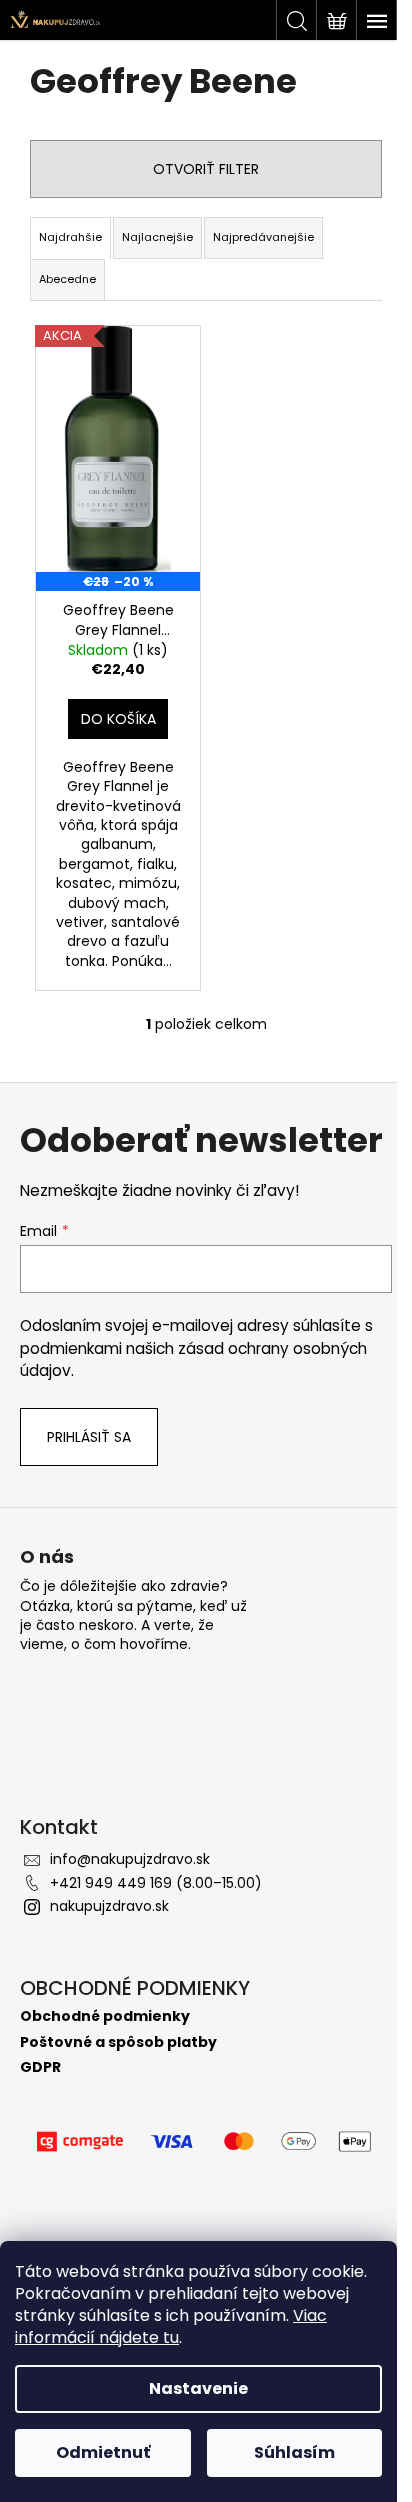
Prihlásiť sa (89, 1437)
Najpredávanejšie (263, 237)
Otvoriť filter (206, 169)
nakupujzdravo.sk (109, 1906)
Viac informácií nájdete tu (171, 2326)
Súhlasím (294, 2452)
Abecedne (67, 279)
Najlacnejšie (157, 237)
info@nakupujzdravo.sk (130, 1859)
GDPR (40, 2067)
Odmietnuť (103, 2452)
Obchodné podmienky (105, 2016)
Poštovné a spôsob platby (118, 2042)
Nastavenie (198, 2388)
